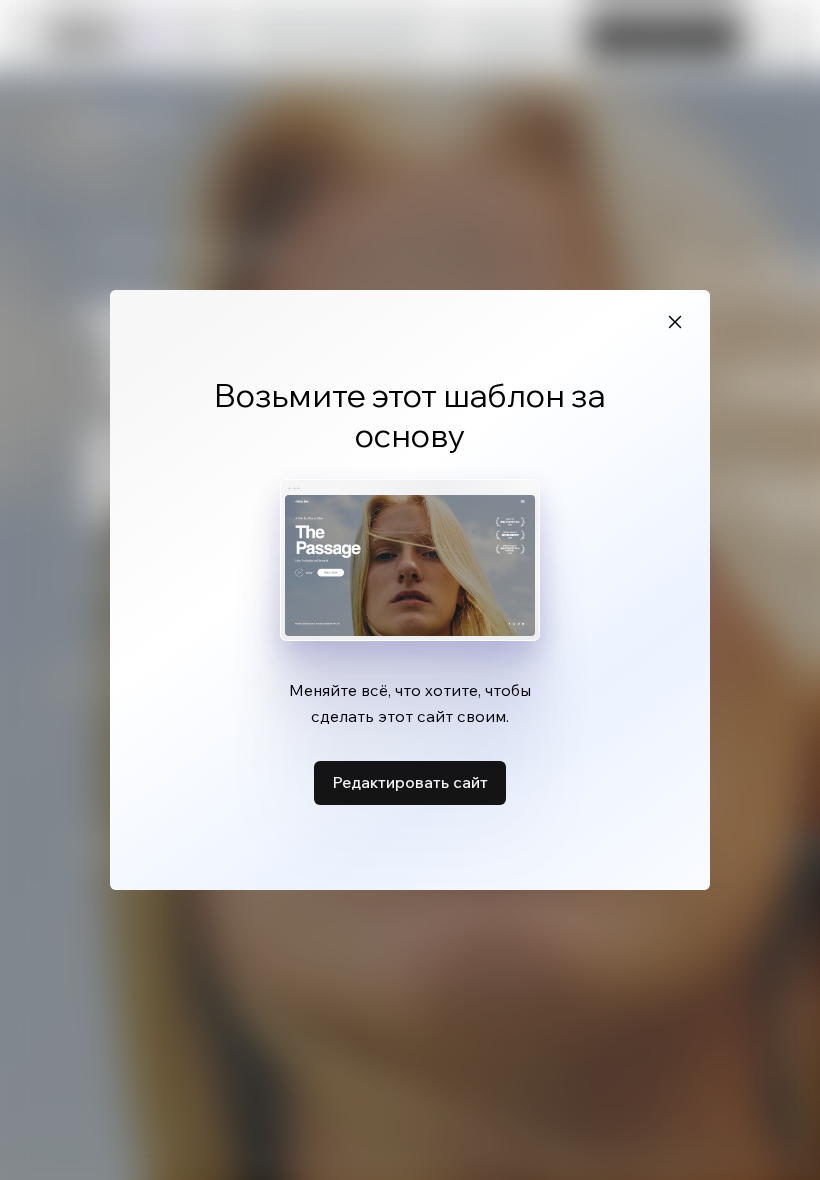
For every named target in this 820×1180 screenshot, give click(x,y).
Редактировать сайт (410, 782)
